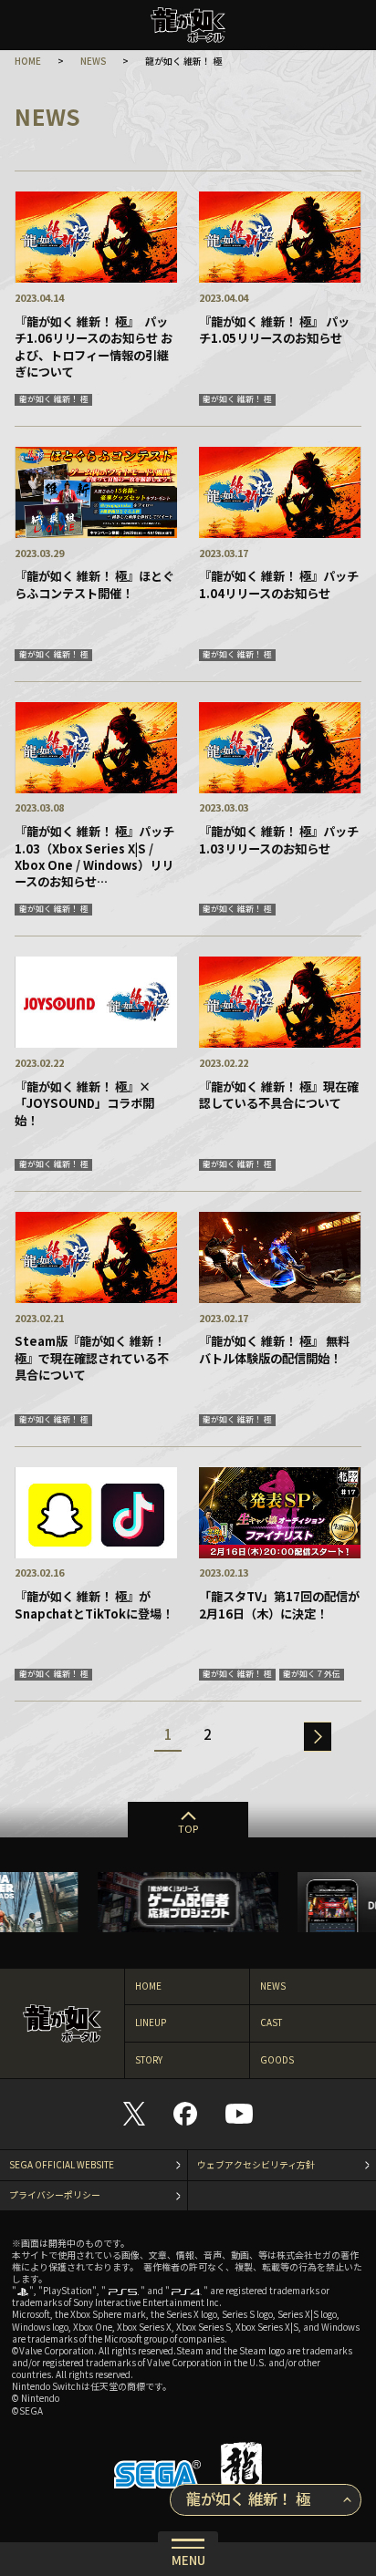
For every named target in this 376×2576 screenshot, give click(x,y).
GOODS (277, 2060)
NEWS (93, 61)
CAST (271, 2023)
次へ (318, 1737)
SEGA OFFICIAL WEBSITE (62, 2165)
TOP (188, 1828)
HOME (28, 61)
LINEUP (151, 2023)
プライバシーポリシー (55, 2195)
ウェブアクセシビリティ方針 (256, 2165)
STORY (149, 2060)
